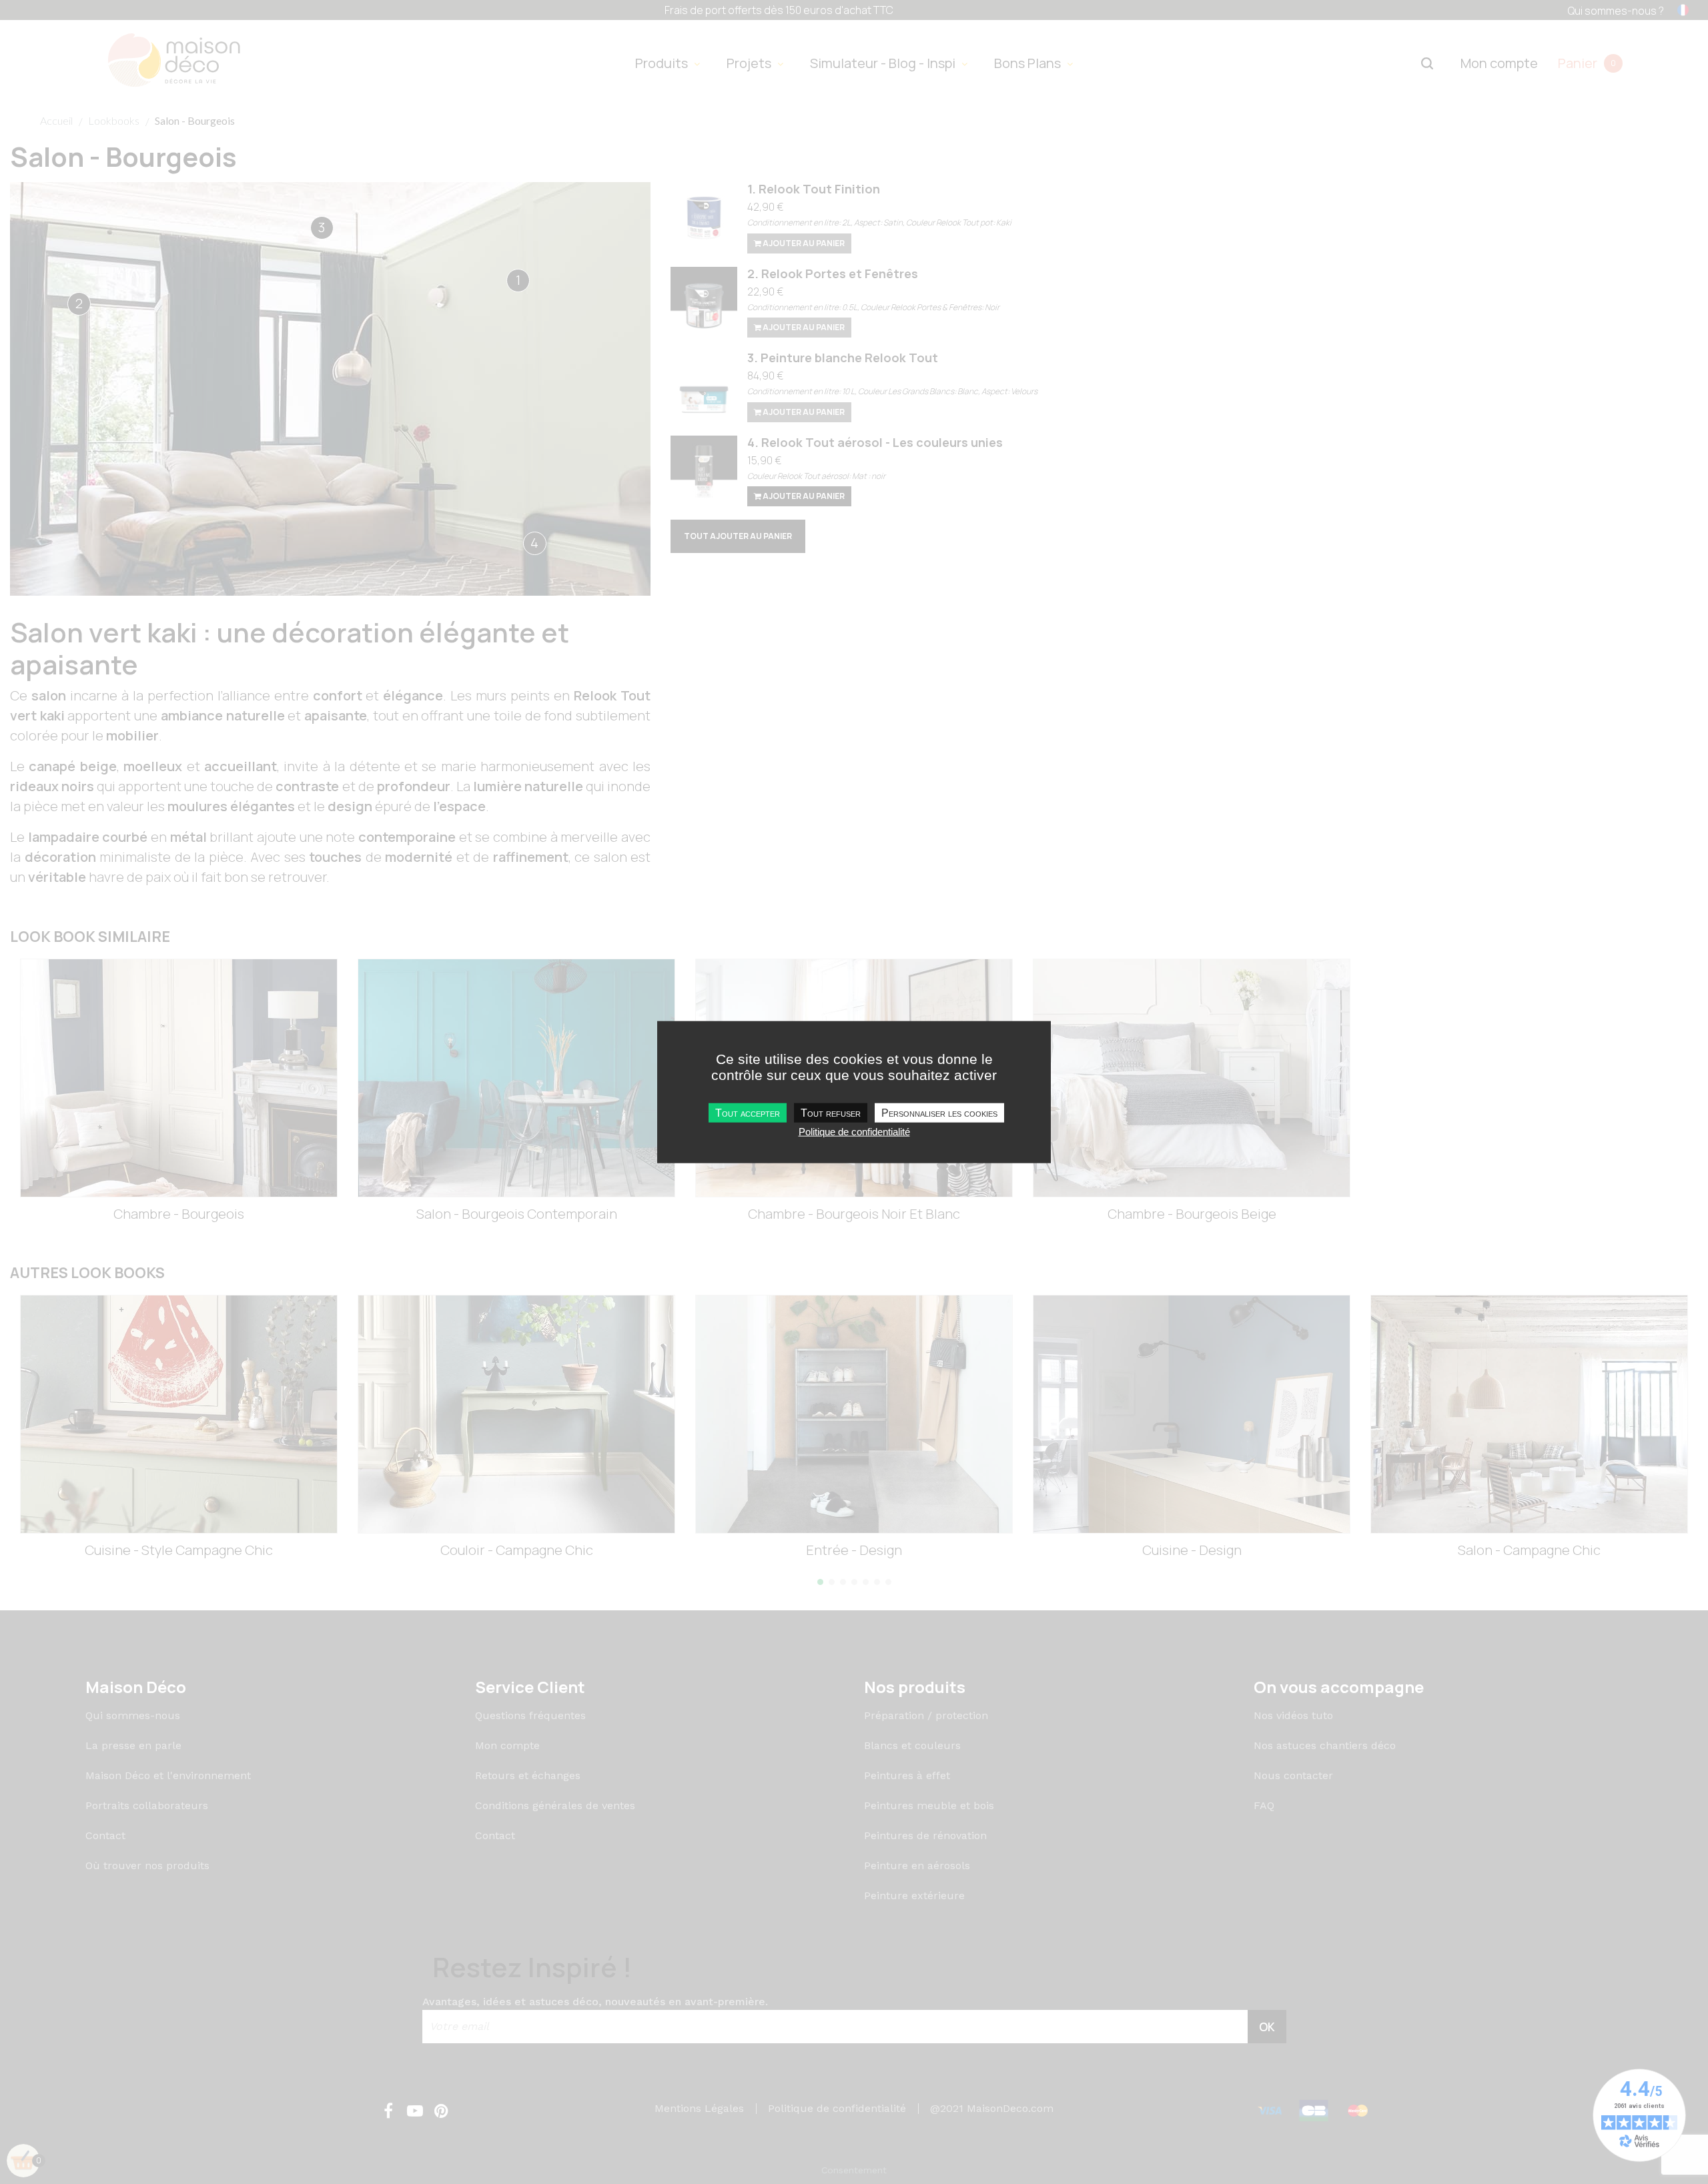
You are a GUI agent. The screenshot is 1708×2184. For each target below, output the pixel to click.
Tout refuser (831, 1113)
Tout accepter (748, 1113)
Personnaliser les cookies (939, 1113)
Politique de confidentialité (854, 1132)
